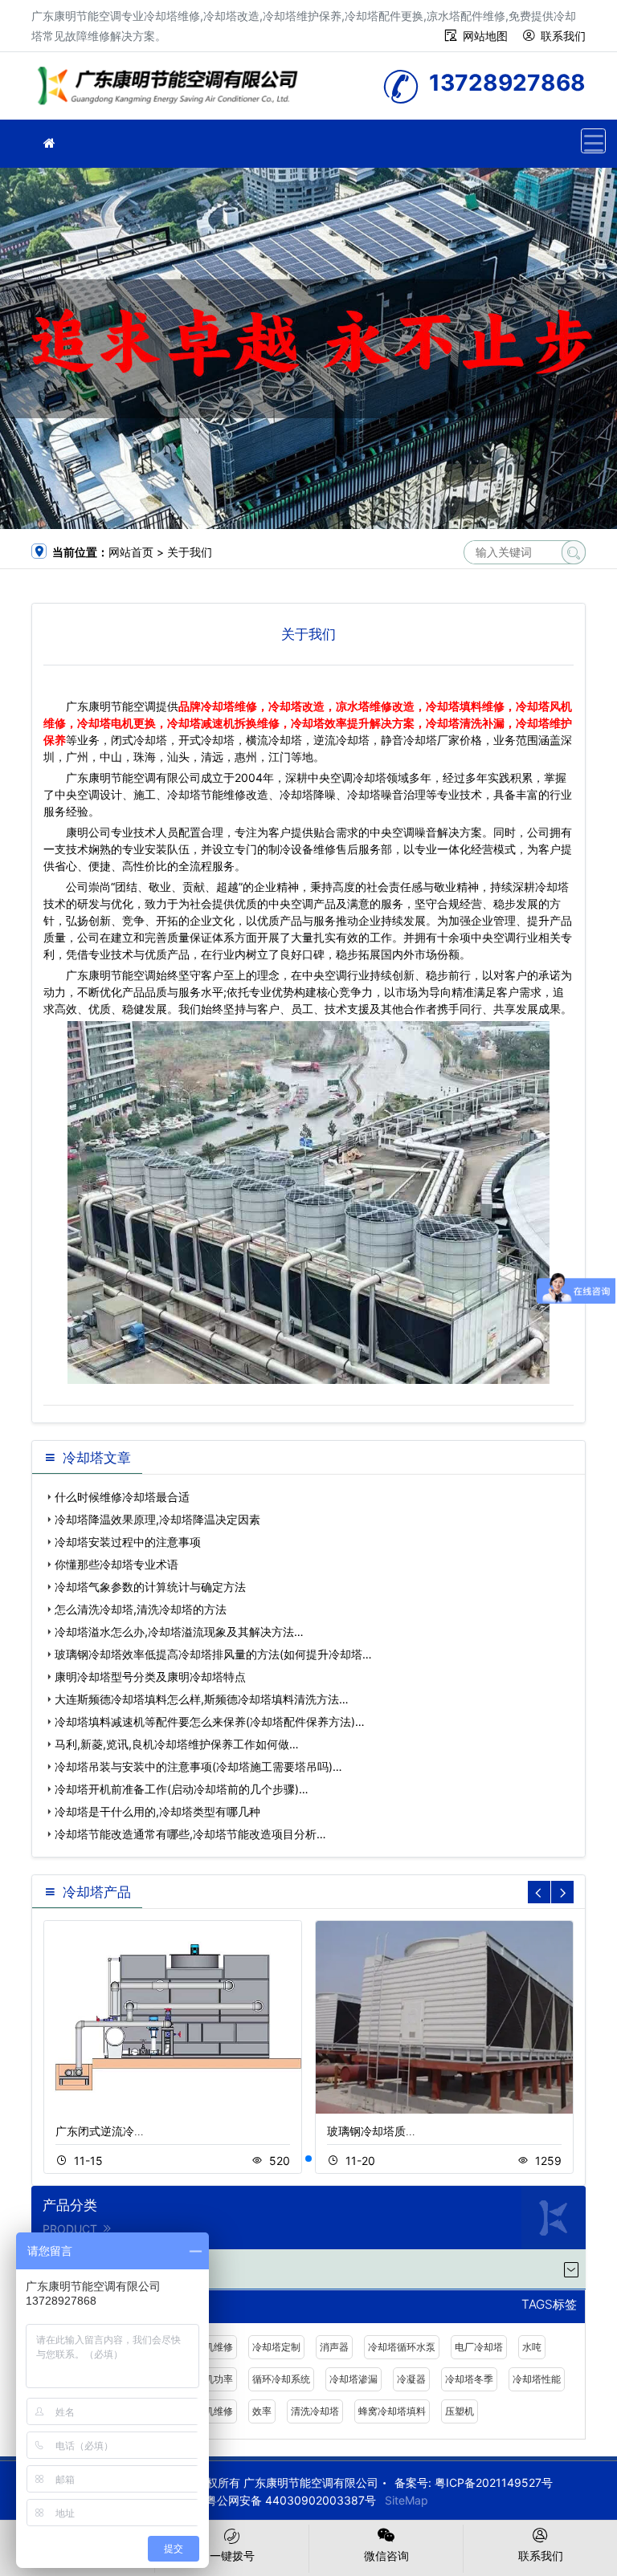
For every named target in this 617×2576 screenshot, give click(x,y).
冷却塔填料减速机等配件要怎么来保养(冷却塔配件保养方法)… (210, 1721)
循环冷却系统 (281, 2379)
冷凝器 (411, 2379)
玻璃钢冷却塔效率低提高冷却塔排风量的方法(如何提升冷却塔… (213, 1654)
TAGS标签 (549, 2305)
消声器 (334, 2347)
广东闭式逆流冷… (100, 2131)
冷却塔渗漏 (353, 2379)
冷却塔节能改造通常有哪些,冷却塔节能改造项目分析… (190, 1834)
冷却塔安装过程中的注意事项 (128, 1542)
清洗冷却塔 (315, 2411)
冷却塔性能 (537, 2379)
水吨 (532, 2347)
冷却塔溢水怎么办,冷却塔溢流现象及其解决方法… (179, 1632)
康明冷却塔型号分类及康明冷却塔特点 (150, 1677)
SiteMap (407, 2500)
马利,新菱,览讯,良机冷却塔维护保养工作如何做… (177, 1744)
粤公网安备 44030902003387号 (291, 2500)
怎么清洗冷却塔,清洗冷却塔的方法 (141, 1609)
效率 (262, 2411)
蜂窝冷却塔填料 (392, 2411)
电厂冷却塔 (479, 2347)
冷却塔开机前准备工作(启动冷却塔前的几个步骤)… (182, 1789)
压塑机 (460, 2411)
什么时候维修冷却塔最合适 (122, 1497)
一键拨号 (232, 2556)
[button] (308, 2159)
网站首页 (131, 552)
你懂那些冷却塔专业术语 (116, 1564)
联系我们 (563, 36)
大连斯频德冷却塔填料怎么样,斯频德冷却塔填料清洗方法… (202, 1699)
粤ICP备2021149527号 (494, 2482)
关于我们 (190, 552)
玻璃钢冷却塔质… (371, 2131)
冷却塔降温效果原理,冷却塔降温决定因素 (157, 1519)
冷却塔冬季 (469, 2379)
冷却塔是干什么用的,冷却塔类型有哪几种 (157, 1811)
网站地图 (485, 36)
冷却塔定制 (276, 2347)
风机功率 (214, 2379)
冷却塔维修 (172, 91)
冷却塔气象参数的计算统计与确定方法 (150, 1587)
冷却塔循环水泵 (402, 2347)
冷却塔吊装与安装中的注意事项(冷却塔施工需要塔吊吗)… (198, 1766)
